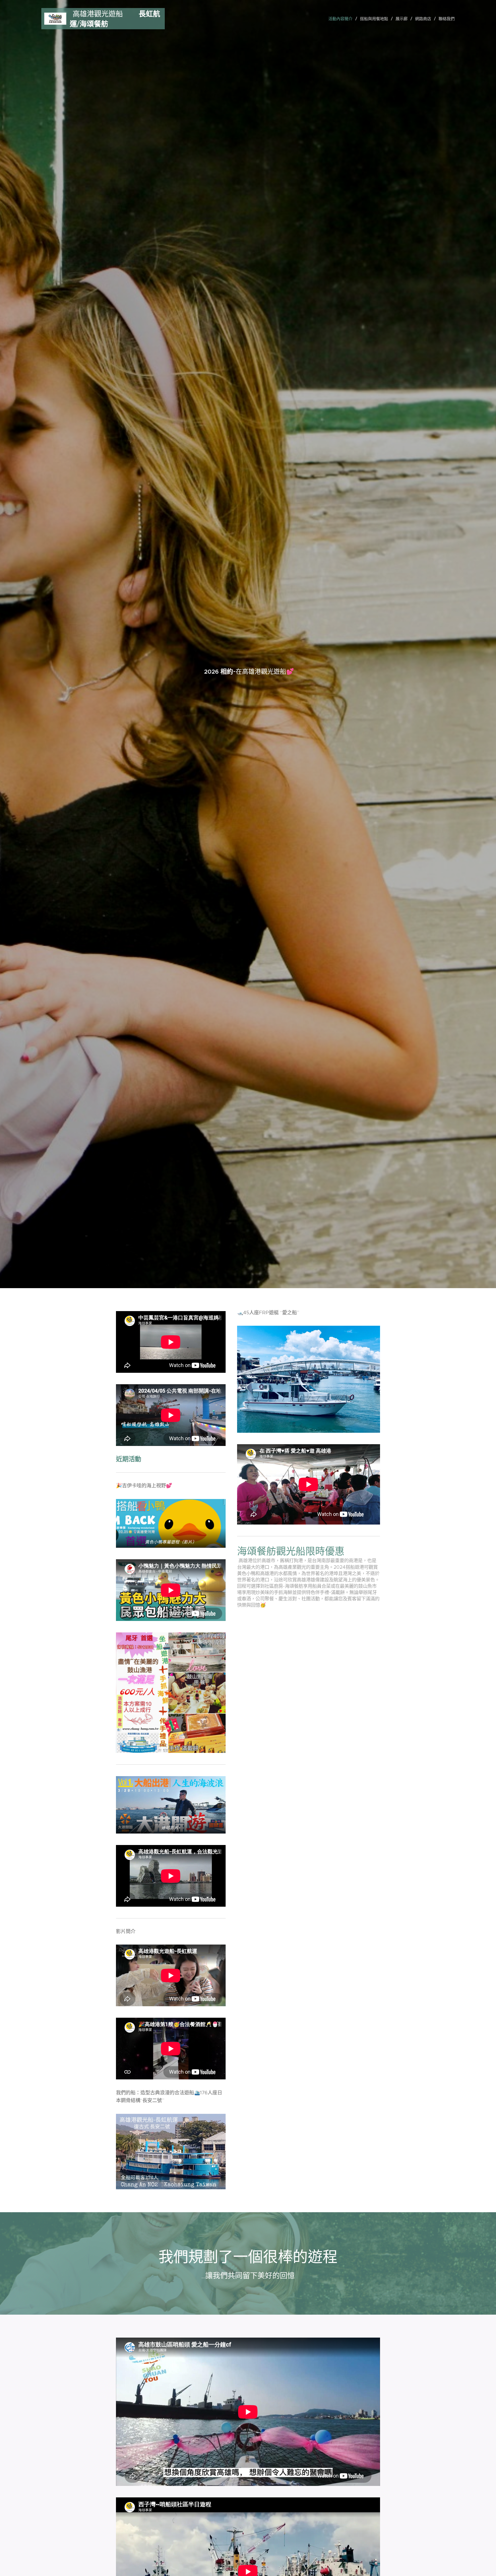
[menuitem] (342, 19)
